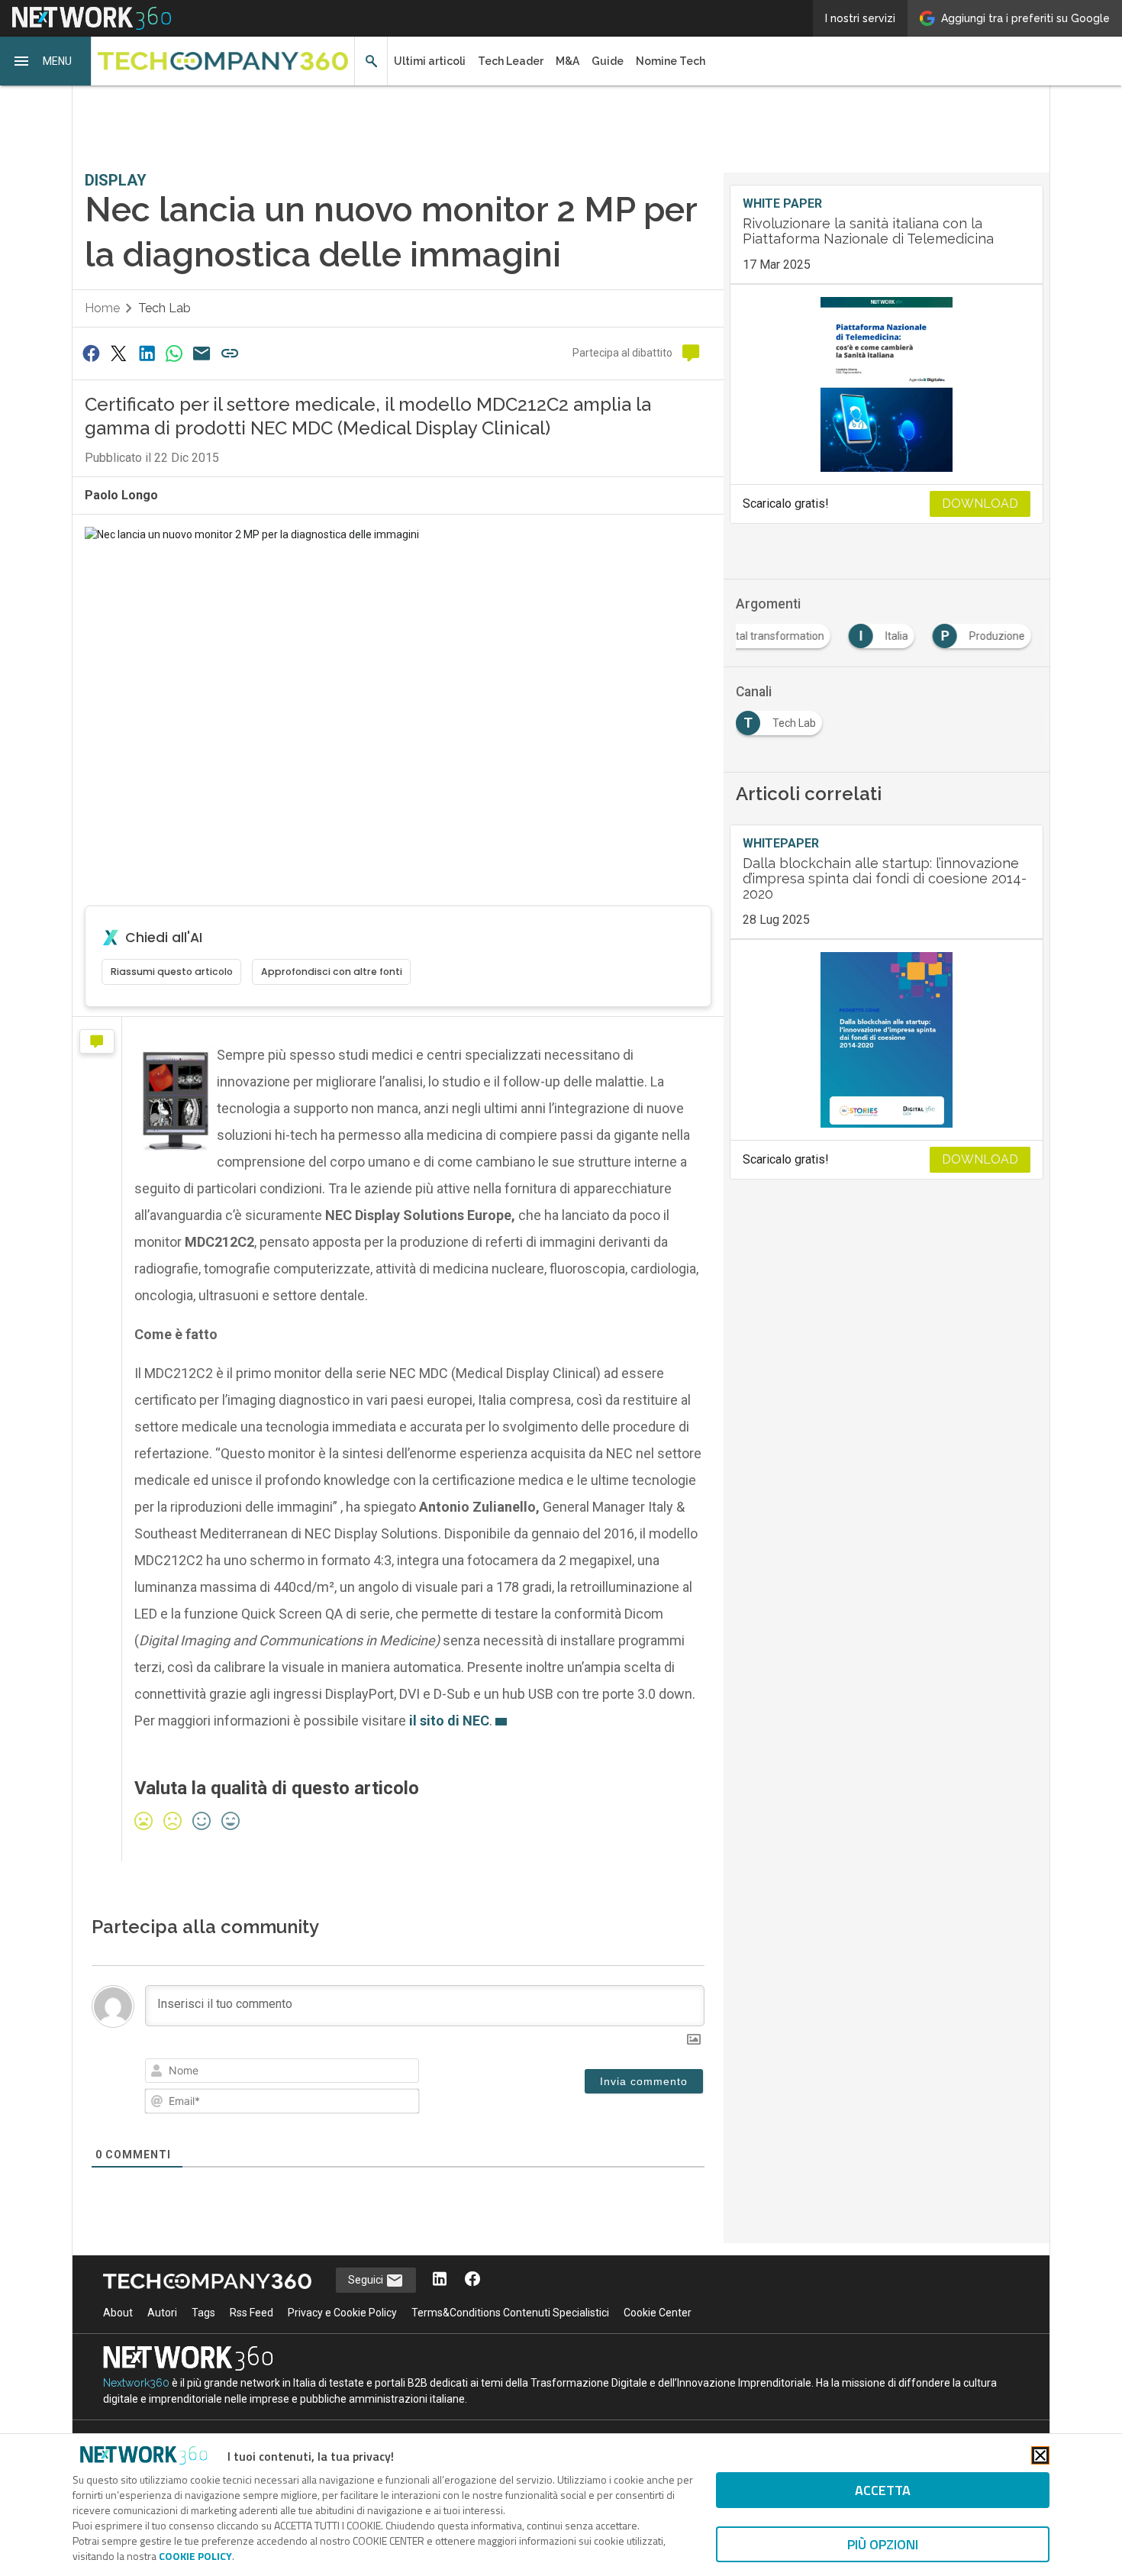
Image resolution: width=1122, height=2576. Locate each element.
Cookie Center (658, 2313)
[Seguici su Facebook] (472, 2280)
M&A (567, 61)
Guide (608, 61)
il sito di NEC (449, 1721)
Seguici (367, 2280)
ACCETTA (883, 2490)
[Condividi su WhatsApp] (174, 353)
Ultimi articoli (430, 61)
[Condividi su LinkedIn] (147, 353)
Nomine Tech (671, 61)
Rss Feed (251, 2313)
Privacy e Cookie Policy (342, 2313)
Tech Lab (164, 308)
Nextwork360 (136, 2383)
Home (102, 308)
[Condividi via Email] (202, 353)
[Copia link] (230, 353)
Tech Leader (511, 61)
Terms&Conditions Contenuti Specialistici (510, 2313)
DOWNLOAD (980, 504)
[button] (46, 61)
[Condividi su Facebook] (91, 353)
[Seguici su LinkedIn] (440, 2280)
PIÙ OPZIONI (883, 2544)
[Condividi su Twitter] (118, 353)
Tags (203, 2313)
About (118, 2313)
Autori (162, 2313)
